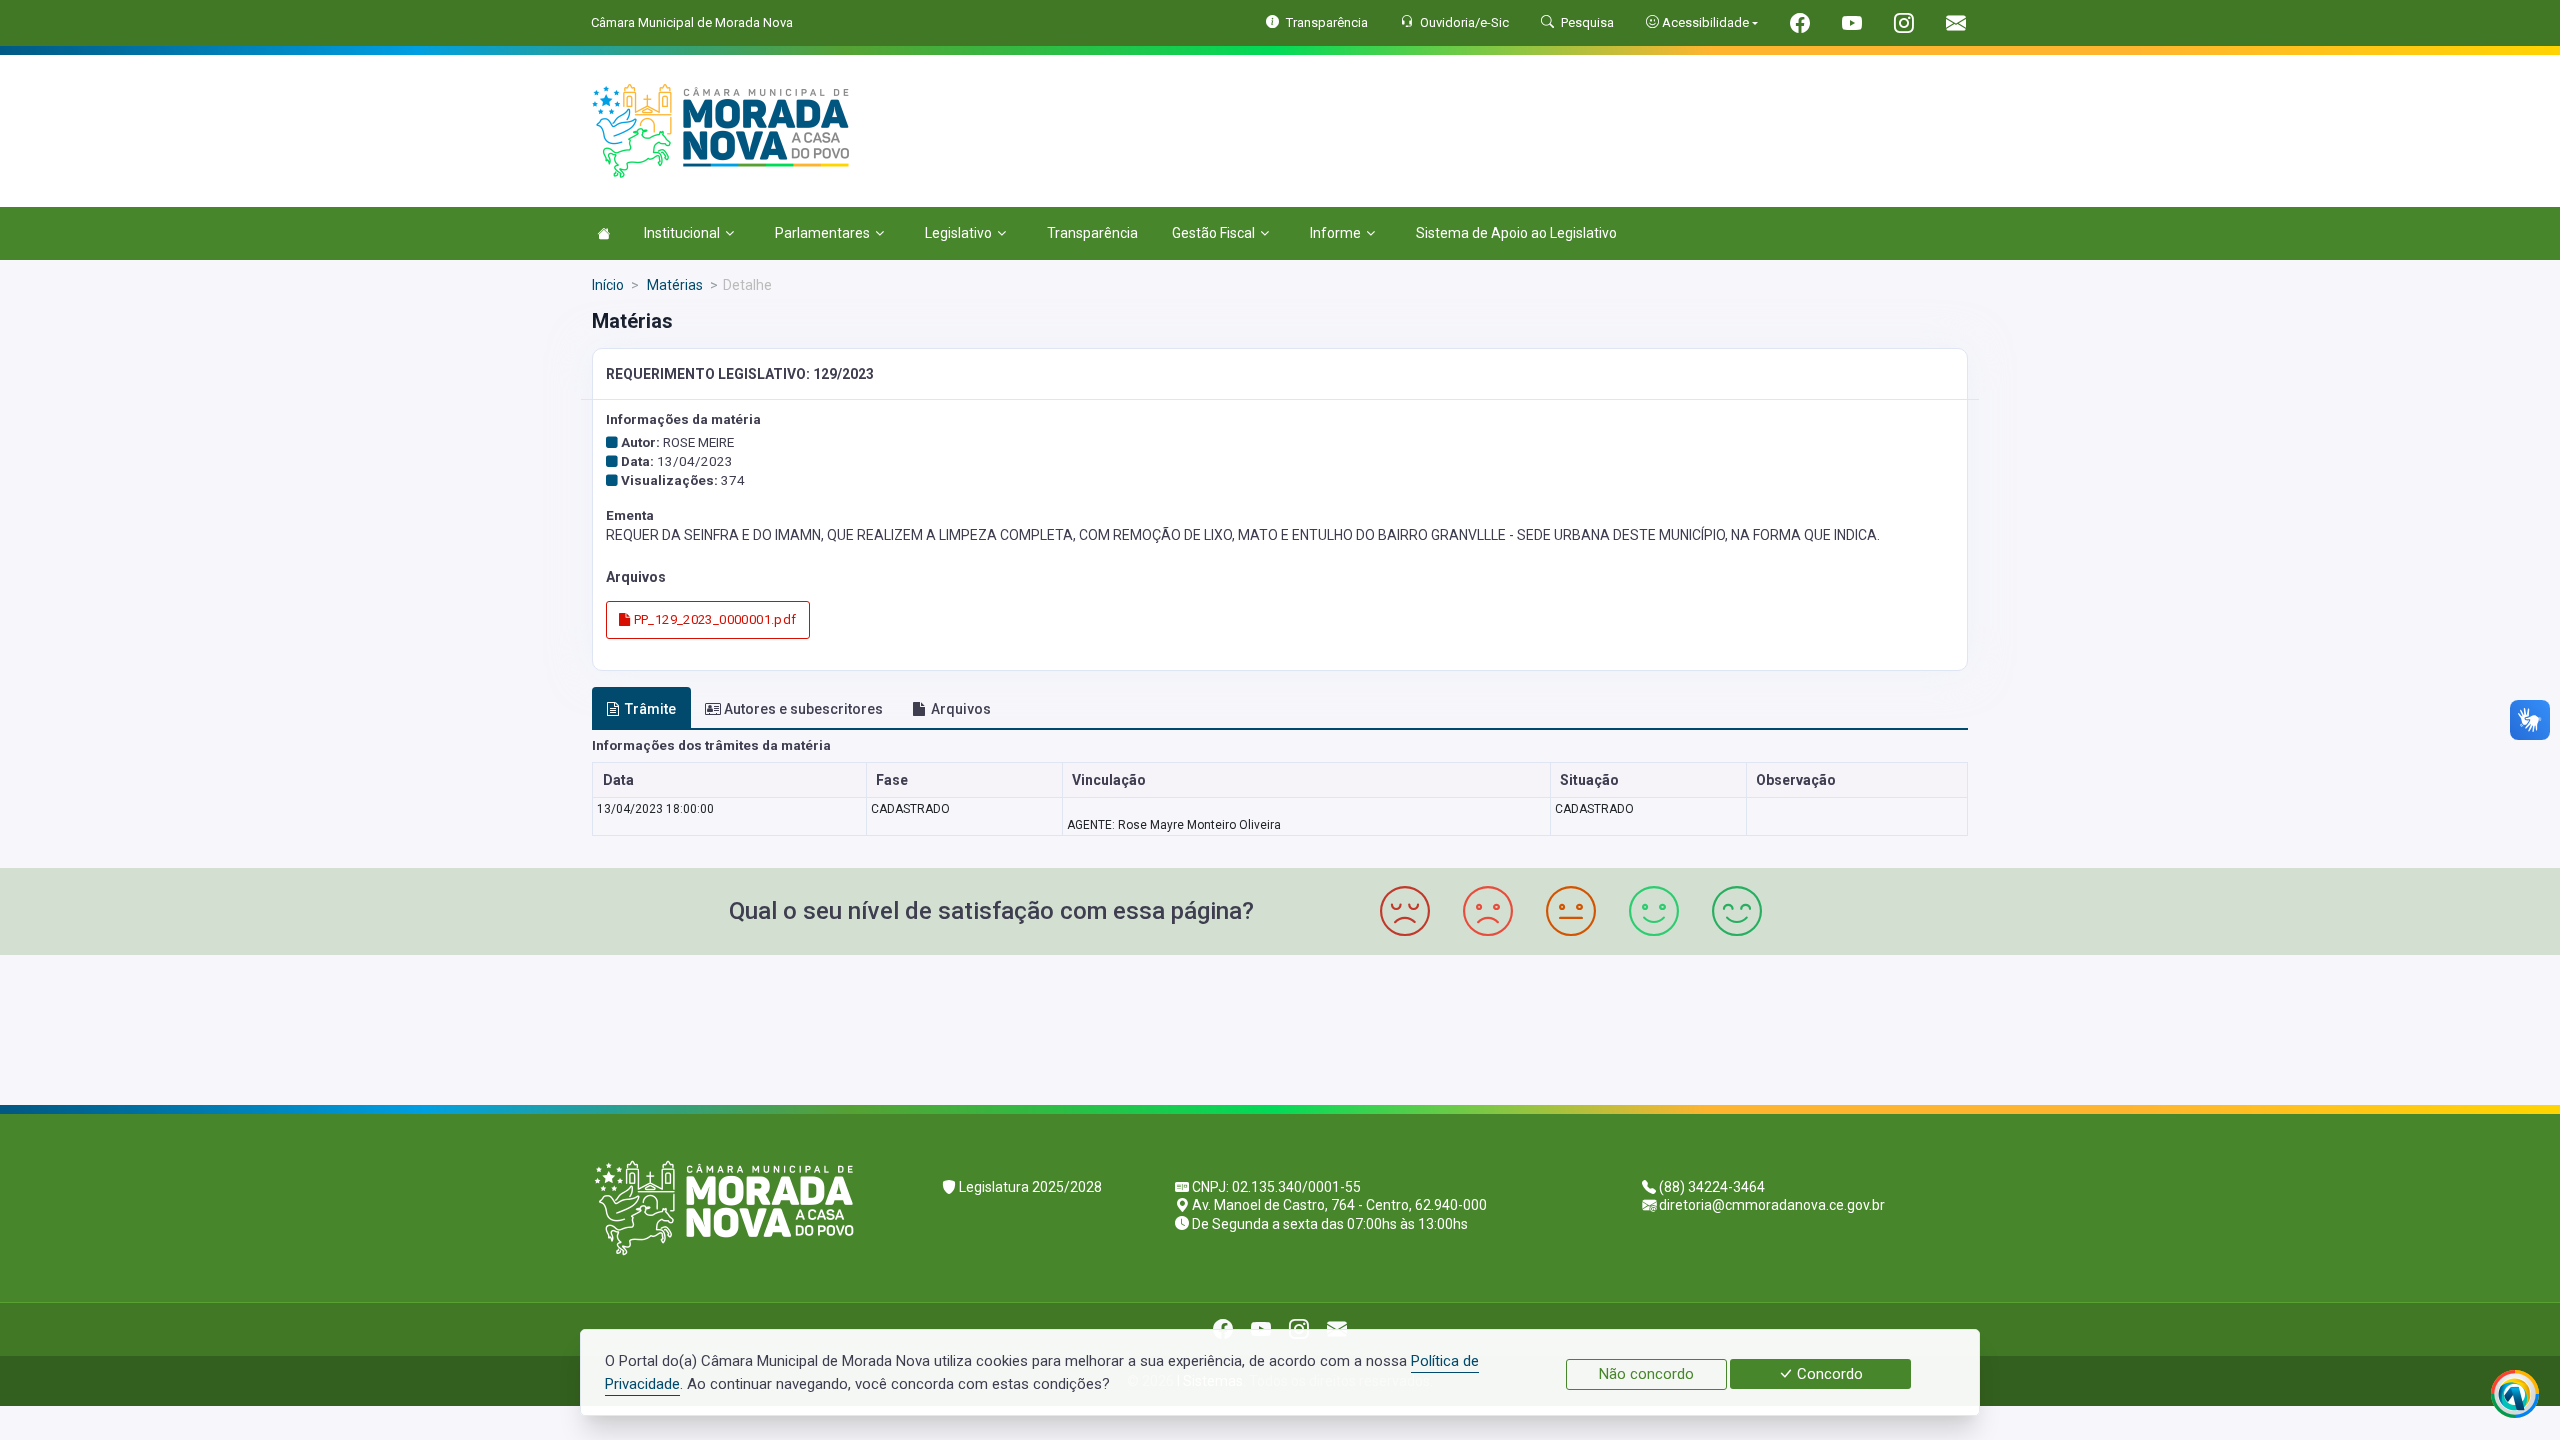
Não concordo (1646, 1374)
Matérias (673, 285)
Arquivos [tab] (961, 709)
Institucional (682, 233)
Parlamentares (822, 233)
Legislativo (958, 233)
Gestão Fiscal (1213, 233)
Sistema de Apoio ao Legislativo (1516, 233)
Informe (1335, 233)
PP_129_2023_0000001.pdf (713, 619)
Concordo (1828, 1374)
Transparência (1092, 233)
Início (608, 285)
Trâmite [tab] (650, 709)
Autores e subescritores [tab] (803, 709)
